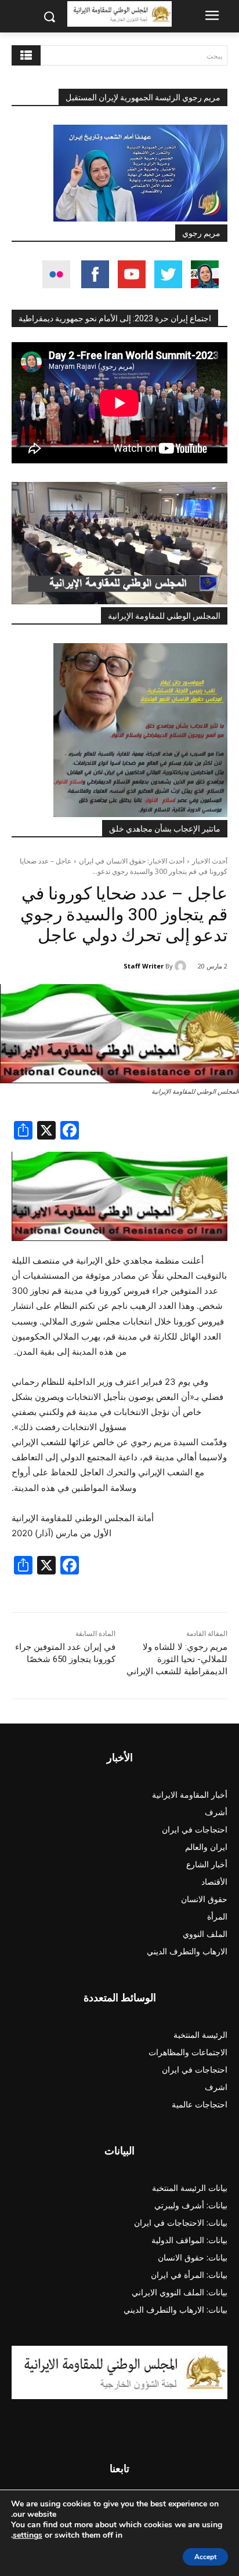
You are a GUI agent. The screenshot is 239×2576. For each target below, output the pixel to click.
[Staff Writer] (182, 966)
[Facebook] (70, 1132)
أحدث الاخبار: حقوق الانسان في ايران (132, 861)
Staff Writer (144, 966)
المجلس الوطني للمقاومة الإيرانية (164, 616)
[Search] (26, 55)
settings (28, 2535)
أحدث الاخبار (210, 861)
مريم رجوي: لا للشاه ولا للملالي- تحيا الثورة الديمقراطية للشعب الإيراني (177, 1659)
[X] (46, 1132)
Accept (205, 2557)
